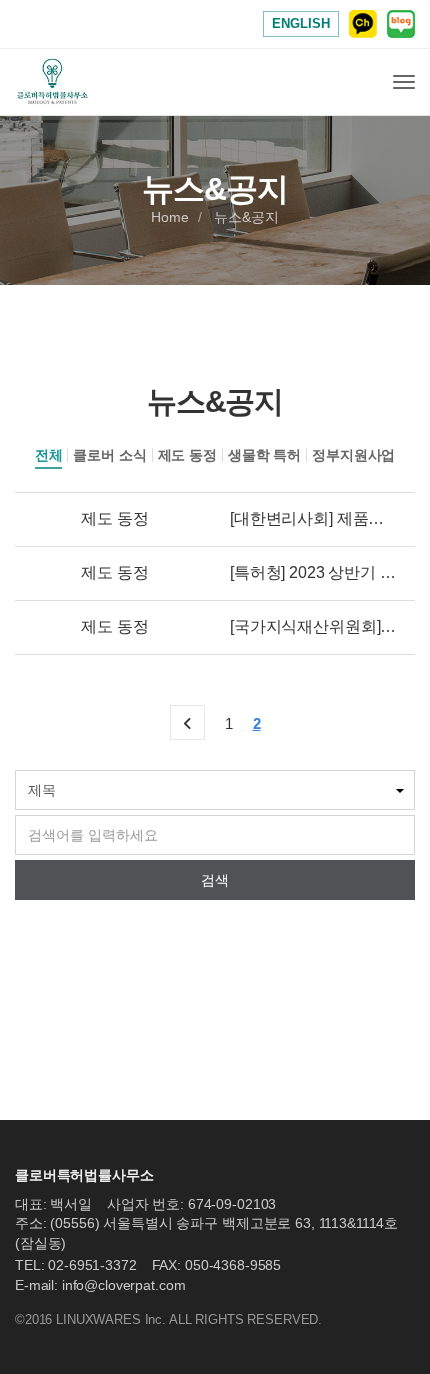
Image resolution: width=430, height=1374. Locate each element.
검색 (215, 880)
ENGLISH (301, 23)
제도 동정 (187, 455)
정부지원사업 (353, 455)
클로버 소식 (109, 455)
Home (169, 218)
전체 (49, 455)
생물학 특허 (264, 455)
